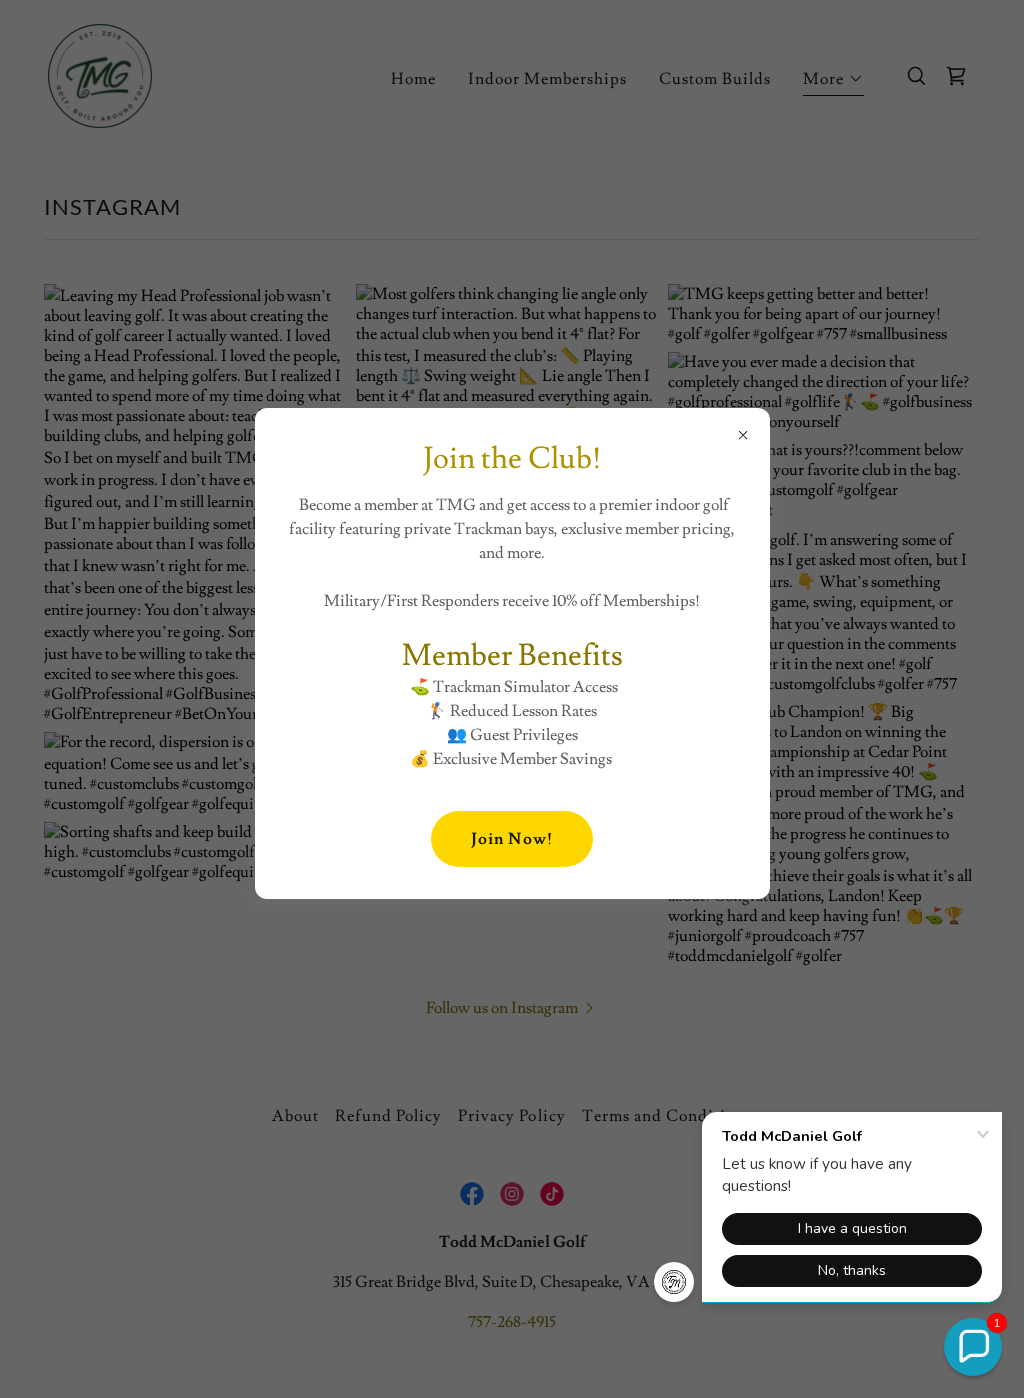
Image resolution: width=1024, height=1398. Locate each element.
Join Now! (511, 839)
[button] (973, 1347)
